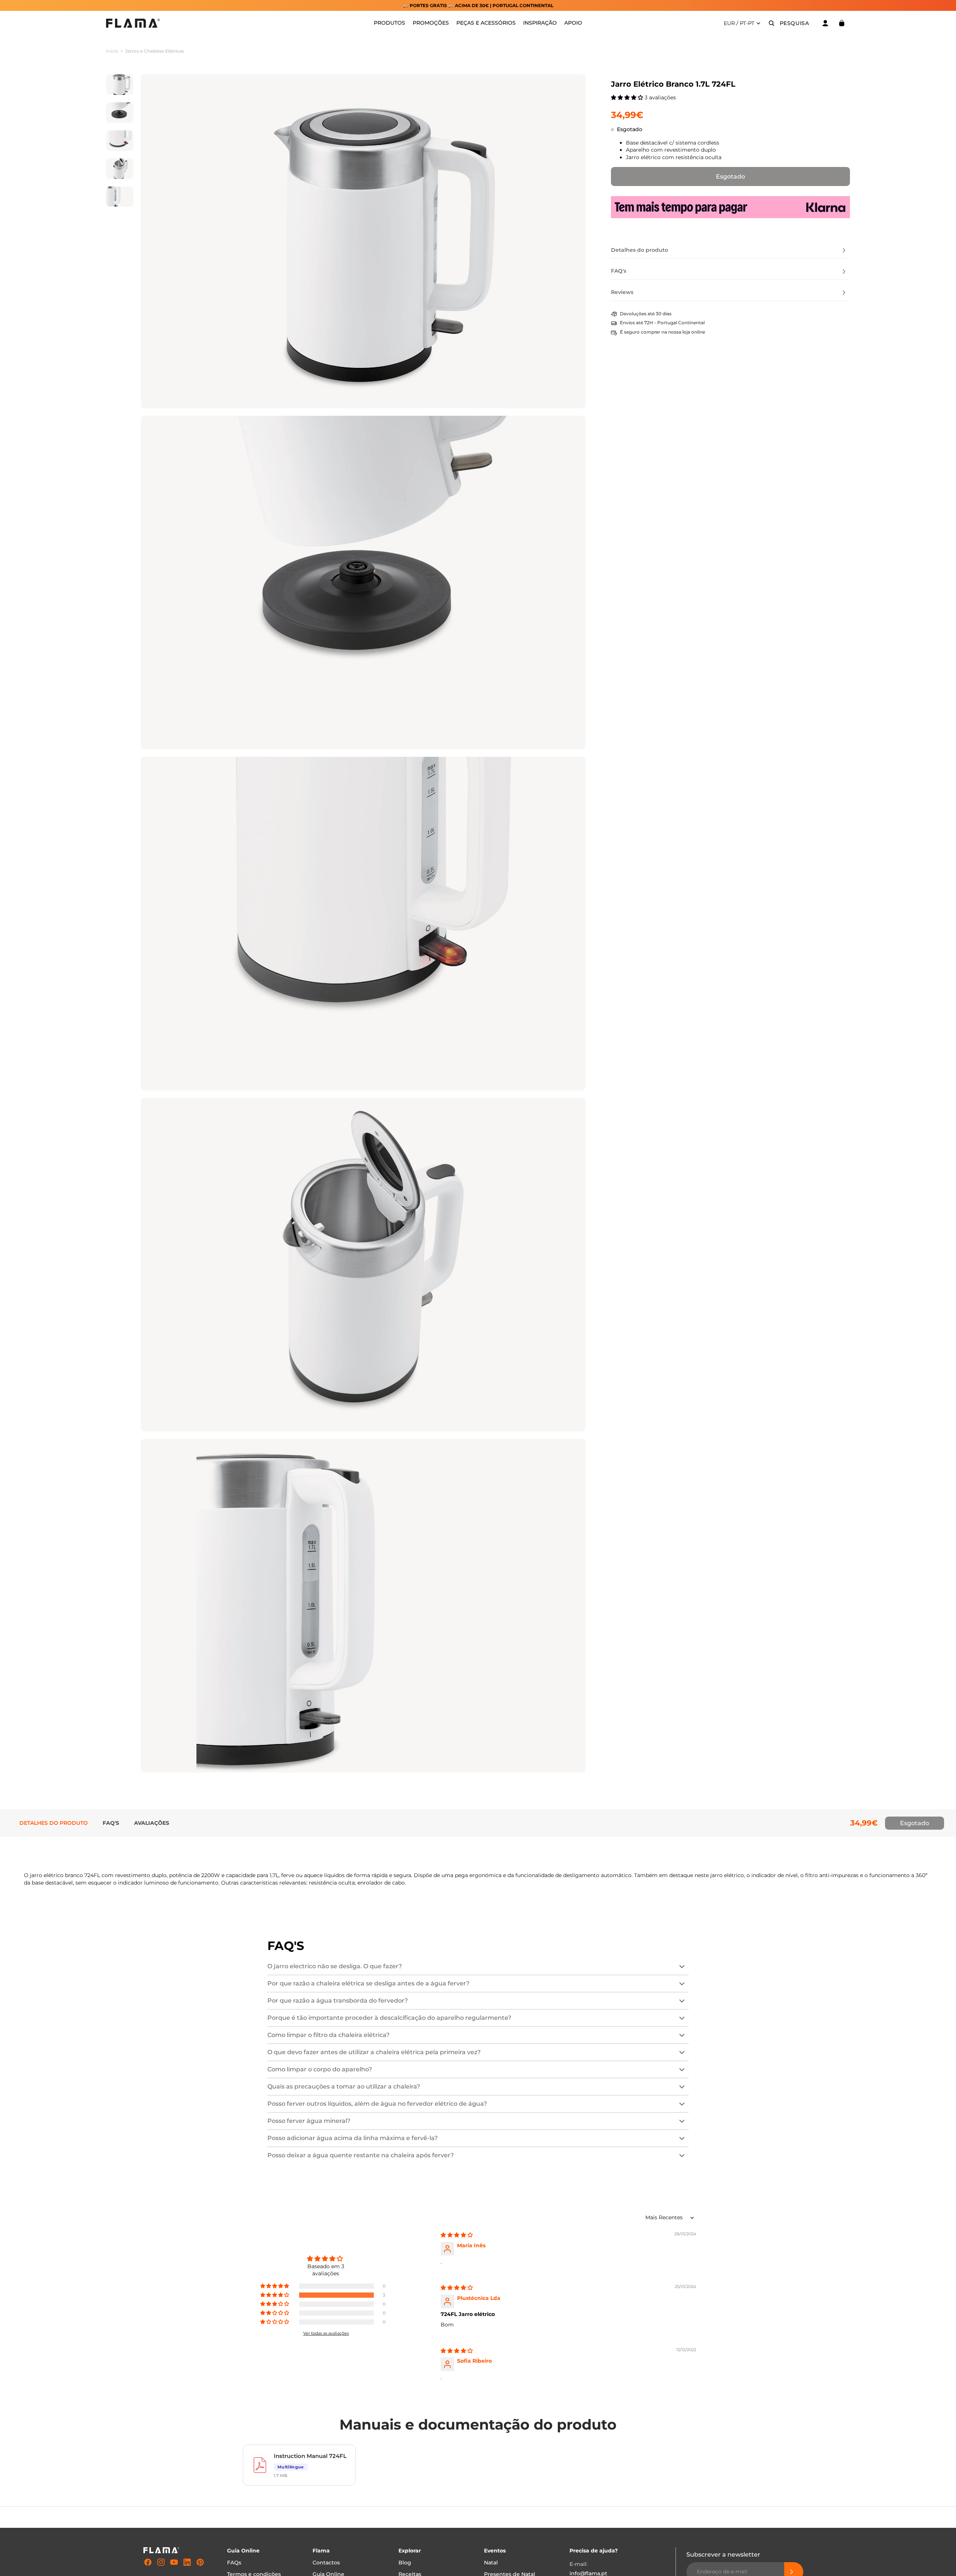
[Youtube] (174, 2562)
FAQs (234, 2563)
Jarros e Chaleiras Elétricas (155, 51)
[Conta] (825, 23)
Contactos (326, 2563)
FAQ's (111, 1823)
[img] (457, 2235)
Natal (491, 2563)
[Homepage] (133, 23)
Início (112, 51)
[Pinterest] (200, 2562)
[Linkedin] (187, 2562)
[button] (628, 97)
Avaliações (152, 1823)
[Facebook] (148, 2562)
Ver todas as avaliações (326, 2333)
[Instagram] (161, 2562)
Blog (405, 2563)
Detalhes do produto (54, 1823)
